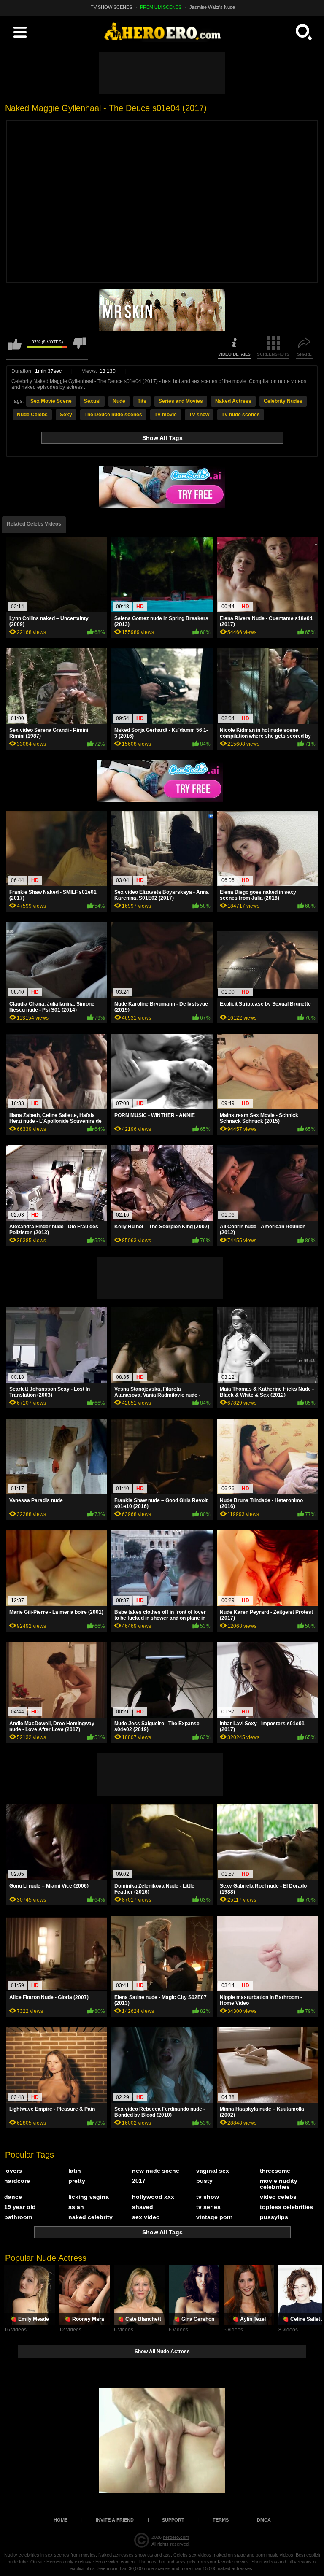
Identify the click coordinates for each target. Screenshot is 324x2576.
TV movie (166, 415)
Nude (119, 401)
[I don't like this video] (80, 348)
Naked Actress (233, 401)
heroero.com (176, 2537)
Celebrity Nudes (283, 401)
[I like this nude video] (15, 348)
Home (61, 2520)
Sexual (92, 401)
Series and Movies (181, 401)
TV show (199, 415)
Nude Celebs (32, 415)
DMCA (264, 2520)
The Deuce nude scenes (113, 415)
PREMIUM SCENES (161, 7)
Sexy (66, 415)
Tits (142, 401)
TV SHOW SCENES (111, 7)
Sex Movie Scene (51, 401)
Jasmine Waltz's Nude (212, 7)
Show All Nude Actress (162, 2352)
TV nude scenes (241, 415)
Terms (221, 2520)
